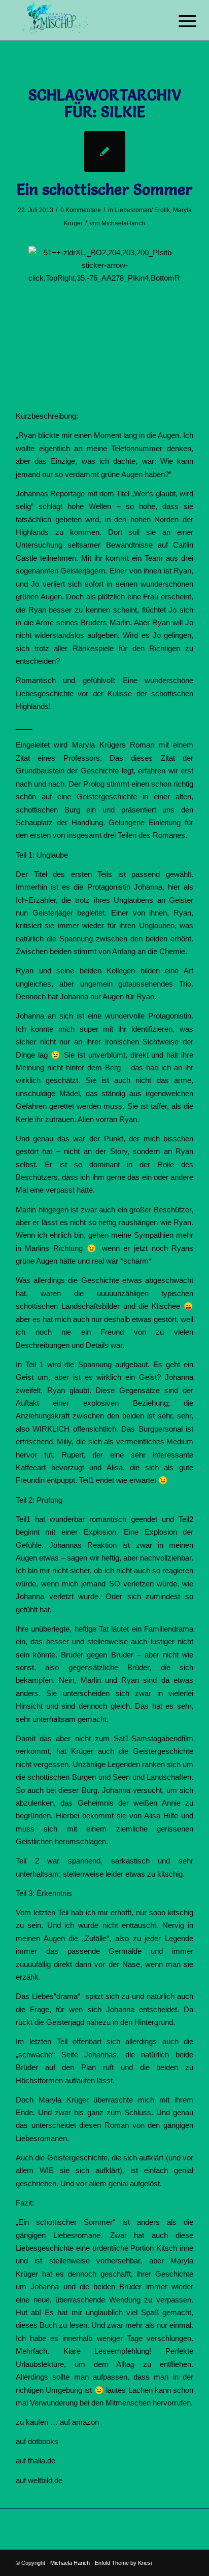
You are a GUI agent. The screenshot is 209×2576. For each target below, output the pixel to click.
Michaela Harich (70, 2563)
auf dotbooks (37, 2441)
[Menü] (180, 21)
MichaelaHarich (123, 223)
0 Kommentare (81, 210)
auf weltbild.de (39, 2480)
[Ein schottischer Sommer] (105, 151)
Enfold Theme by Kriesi (123, 2563)
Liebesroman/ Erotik (142, 210)
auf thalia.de (36, 2461)
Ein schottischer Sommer (105, 190)
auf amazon (79, 2422)
